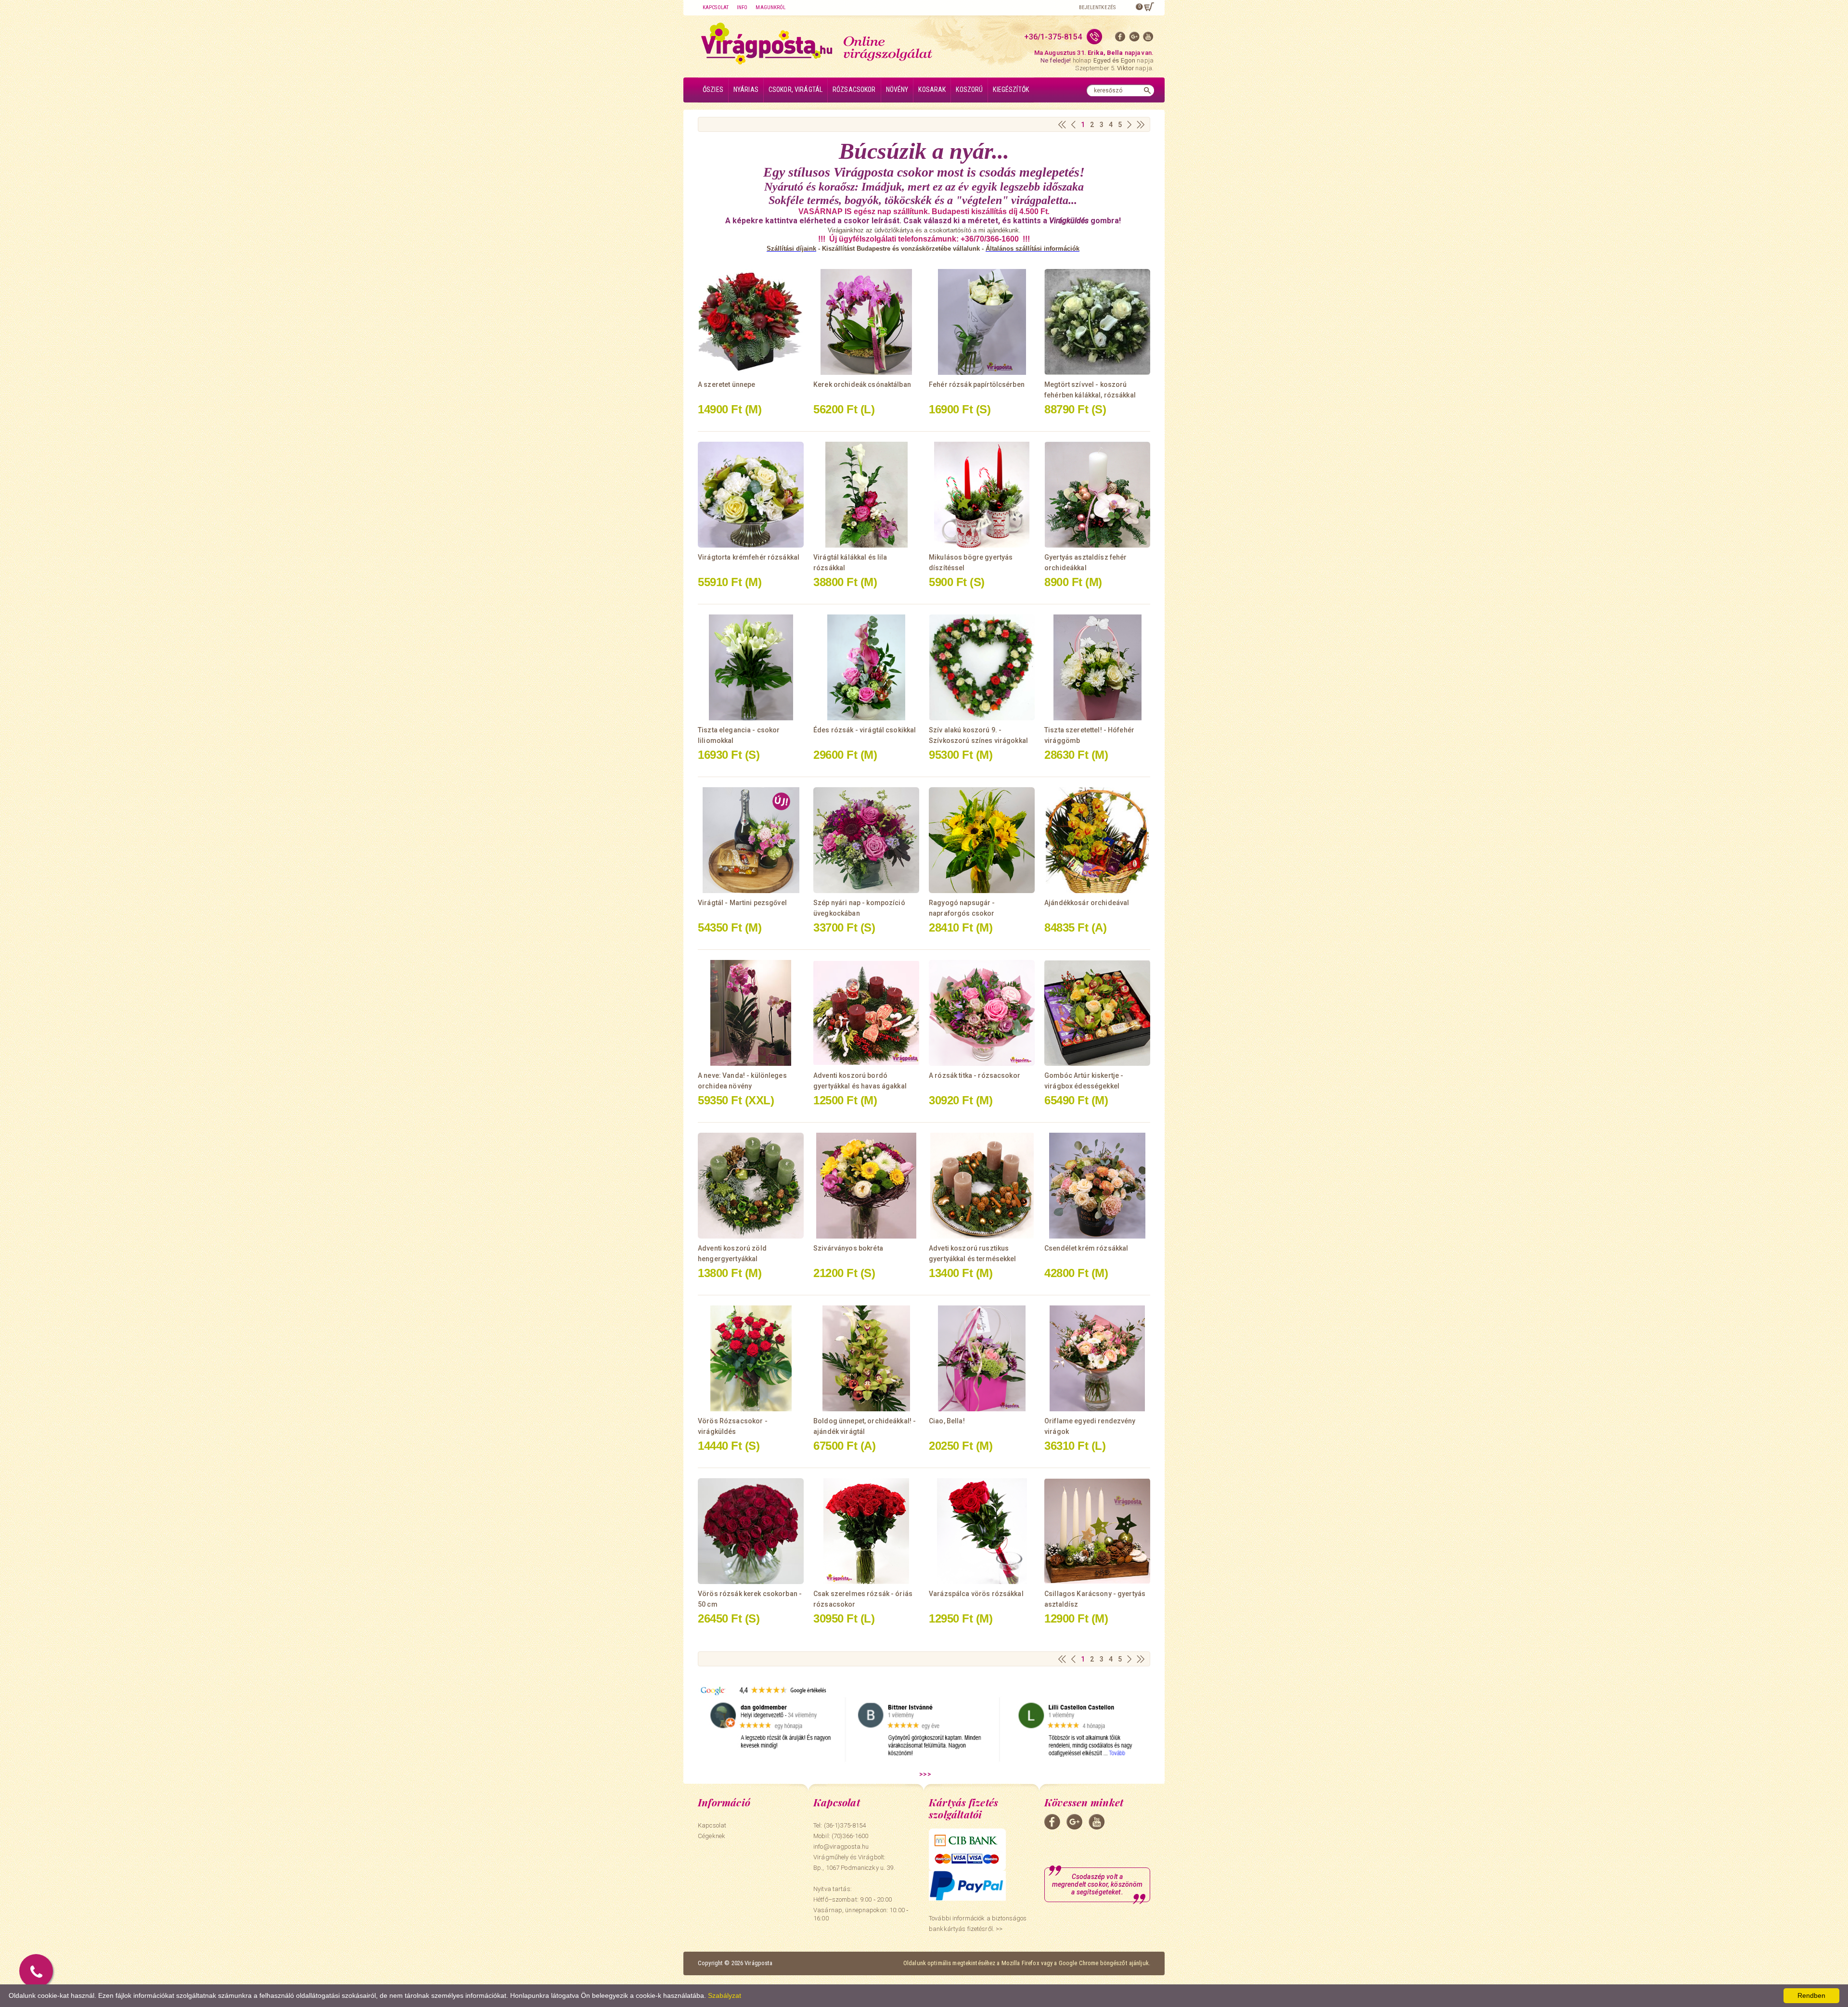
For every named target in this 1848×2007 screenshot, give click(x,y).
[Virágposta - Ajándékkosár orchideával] (1097, 840)
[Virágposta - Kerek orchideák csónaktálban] (866, 322)
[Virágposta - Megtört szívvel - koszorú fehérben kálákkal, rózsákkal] (1097, 322)
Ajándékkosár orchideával (1087, 903)
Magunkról (770, 7)
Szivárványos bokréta (848, 1248)
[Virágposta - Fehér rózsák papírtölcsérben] (982, 322)
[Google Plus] (1134, 39)
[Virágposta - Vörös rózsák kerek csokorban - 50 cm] (751, 1531)
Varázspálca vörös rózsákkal (976, 1594)
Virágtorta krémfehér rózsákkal (749, 557)
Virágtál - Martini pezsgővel (742, 903)
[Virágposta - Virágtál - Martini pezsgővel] (751, 840)
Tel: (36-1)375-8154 (840, 1825)
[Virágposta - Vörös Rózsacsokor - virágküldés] (751, 1358)
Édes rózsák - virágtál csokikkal (865, 730)
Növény (897, 89)
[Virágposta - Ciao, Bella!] (982, 1358)
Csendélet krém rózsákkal (1086, 1248)
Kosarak (932, 89)
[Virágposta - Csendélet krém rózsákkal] (1097, 1186)
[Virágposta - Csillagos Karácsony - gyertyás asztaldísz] (1097, 1531)
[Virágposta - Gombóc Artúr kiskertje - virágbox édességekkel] (1097, 1013)
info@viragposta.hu (841, 1847)
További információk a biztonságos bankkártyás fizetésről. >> (978, 1924)
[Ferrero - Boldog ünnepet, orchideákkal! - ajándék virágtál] (866, 1358)
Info (742, 7)
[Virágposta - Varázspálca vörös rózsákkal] (982, 1531)
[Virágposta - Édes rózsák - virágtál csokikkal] (866, 667)
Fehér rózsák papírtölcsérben (977, 384)
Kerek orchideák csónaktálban (862, 384)
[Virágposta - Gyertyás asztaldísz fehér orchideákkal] (1097, 495)
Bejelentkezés (1097, 7)
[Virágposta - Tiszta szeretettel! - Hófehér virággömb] (1097, 667)
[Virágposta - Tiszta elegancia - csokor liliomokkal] (751, 667)
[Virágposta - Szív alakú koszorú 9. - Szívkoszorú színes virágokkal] (982, 667)
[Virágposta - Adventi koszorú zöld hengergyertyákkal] (751, 1186)
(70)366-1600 (850, 1836)
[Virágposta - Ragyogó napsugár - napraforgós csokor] (982, 840)
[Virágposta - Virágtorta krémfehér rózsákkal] (751, 495)
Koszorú (969, 89)
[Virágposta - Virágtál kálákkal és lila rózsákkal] (866, 495)
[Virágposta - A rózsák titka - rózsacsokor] (982, 1013)
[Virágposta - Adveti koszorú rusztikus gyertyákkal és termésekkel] (982, 1186)
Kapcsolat (716, 7)
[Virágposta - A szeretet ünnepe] (751, 322)
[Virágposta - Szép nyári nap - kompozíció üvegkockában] (866, 840)
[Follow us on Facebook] (1120, 39)
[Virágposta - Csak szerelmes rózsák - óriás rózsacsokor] (866, 1531)
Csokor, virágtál (796, 89)
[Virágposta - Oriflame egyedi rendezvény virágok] (1097, 1358)
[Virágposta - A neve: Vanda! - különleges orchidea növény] (751, 1013)
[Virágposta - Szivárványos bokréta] (866, 1186)
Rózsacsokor (854, 89)
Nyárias (746, 89)
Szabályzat (725, 1995)
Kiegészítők (1011, 89)
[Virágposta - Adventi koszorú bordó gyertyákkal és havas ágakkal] (866, 1013)
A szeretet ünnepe (726, 384)
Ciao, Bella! (947, 1421)
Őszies (713, 89)
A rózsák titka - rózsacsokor (975, 1075)
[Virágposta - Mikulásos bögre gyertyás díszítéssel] (982, 495)
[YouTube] (1148, 39)
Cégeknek (712, 1836)
